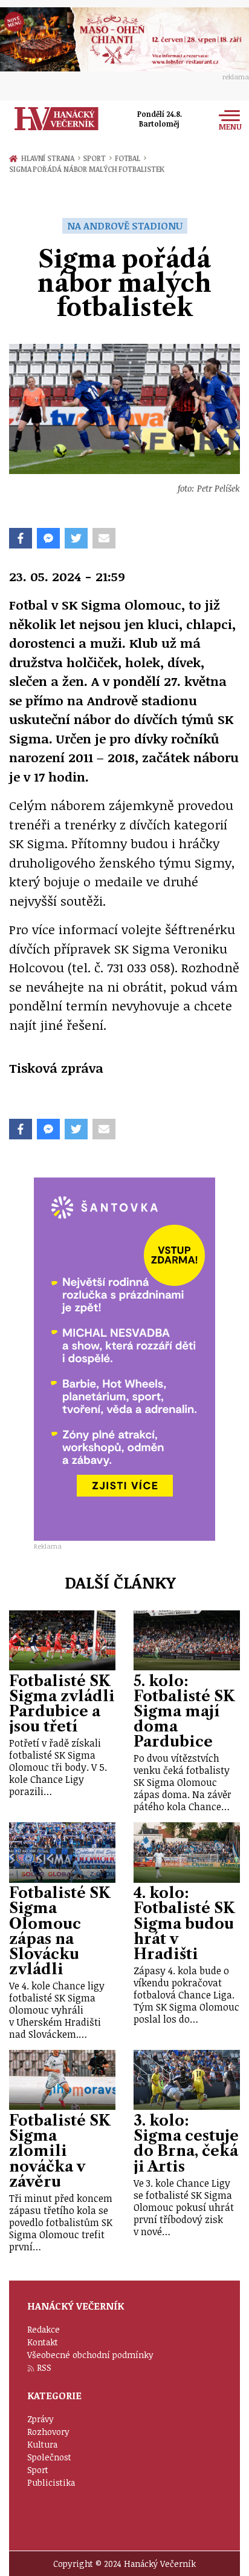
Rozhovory (48, 2432)
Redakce (44, 2329)
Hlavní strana (50, 158)
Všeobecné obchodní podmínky (90, 2355)
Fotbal (131, 158)
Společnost (49, 2457)
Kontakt (43, 2342)
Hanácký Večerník (57, 119)
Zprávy (40, 2419)
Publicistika (51, 2482)
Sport (97, 158)
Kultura (42, 2444)
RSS (44, 2367)
